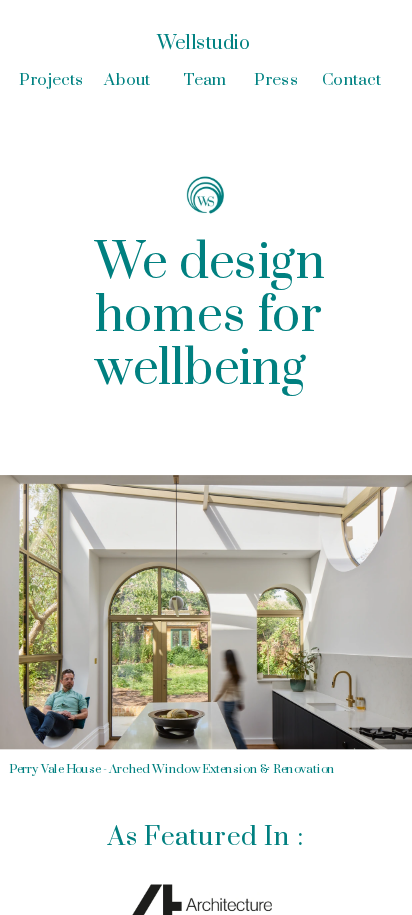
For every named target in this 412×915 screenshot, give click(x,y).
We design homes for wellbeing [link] (215, 316)
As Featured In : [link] (205, 836)
